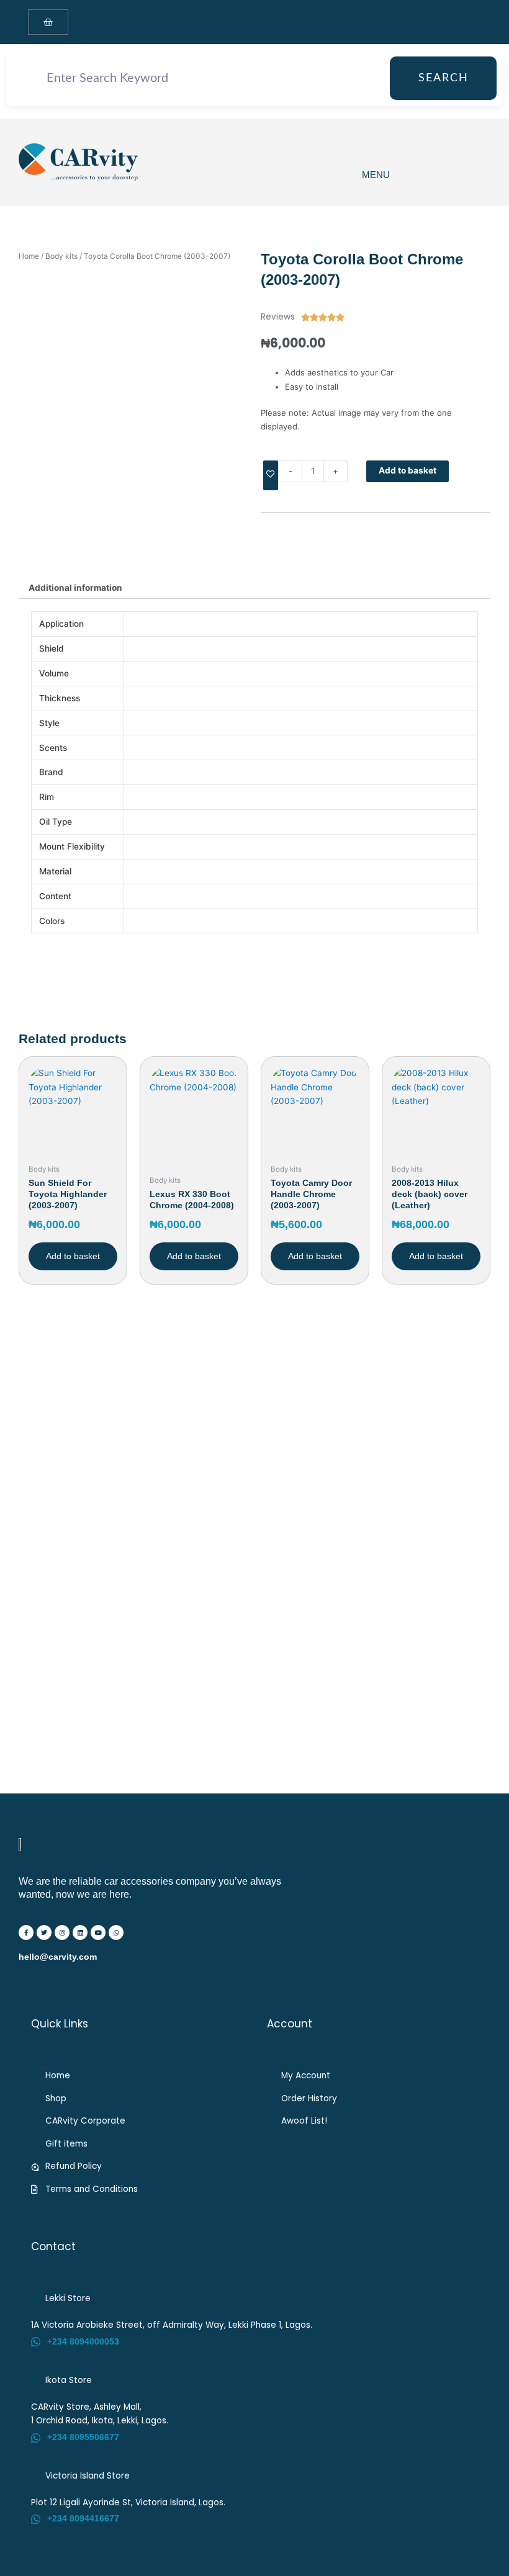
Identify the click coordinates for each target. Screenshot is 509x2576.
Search (444, 78)
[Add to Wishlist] (271, 476)
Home (29, 256)
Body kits (61, 256)
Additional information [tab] (75, 588)
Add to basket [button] (73, 1256)
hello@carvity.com (58, 1957)
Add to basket (408, 470)
